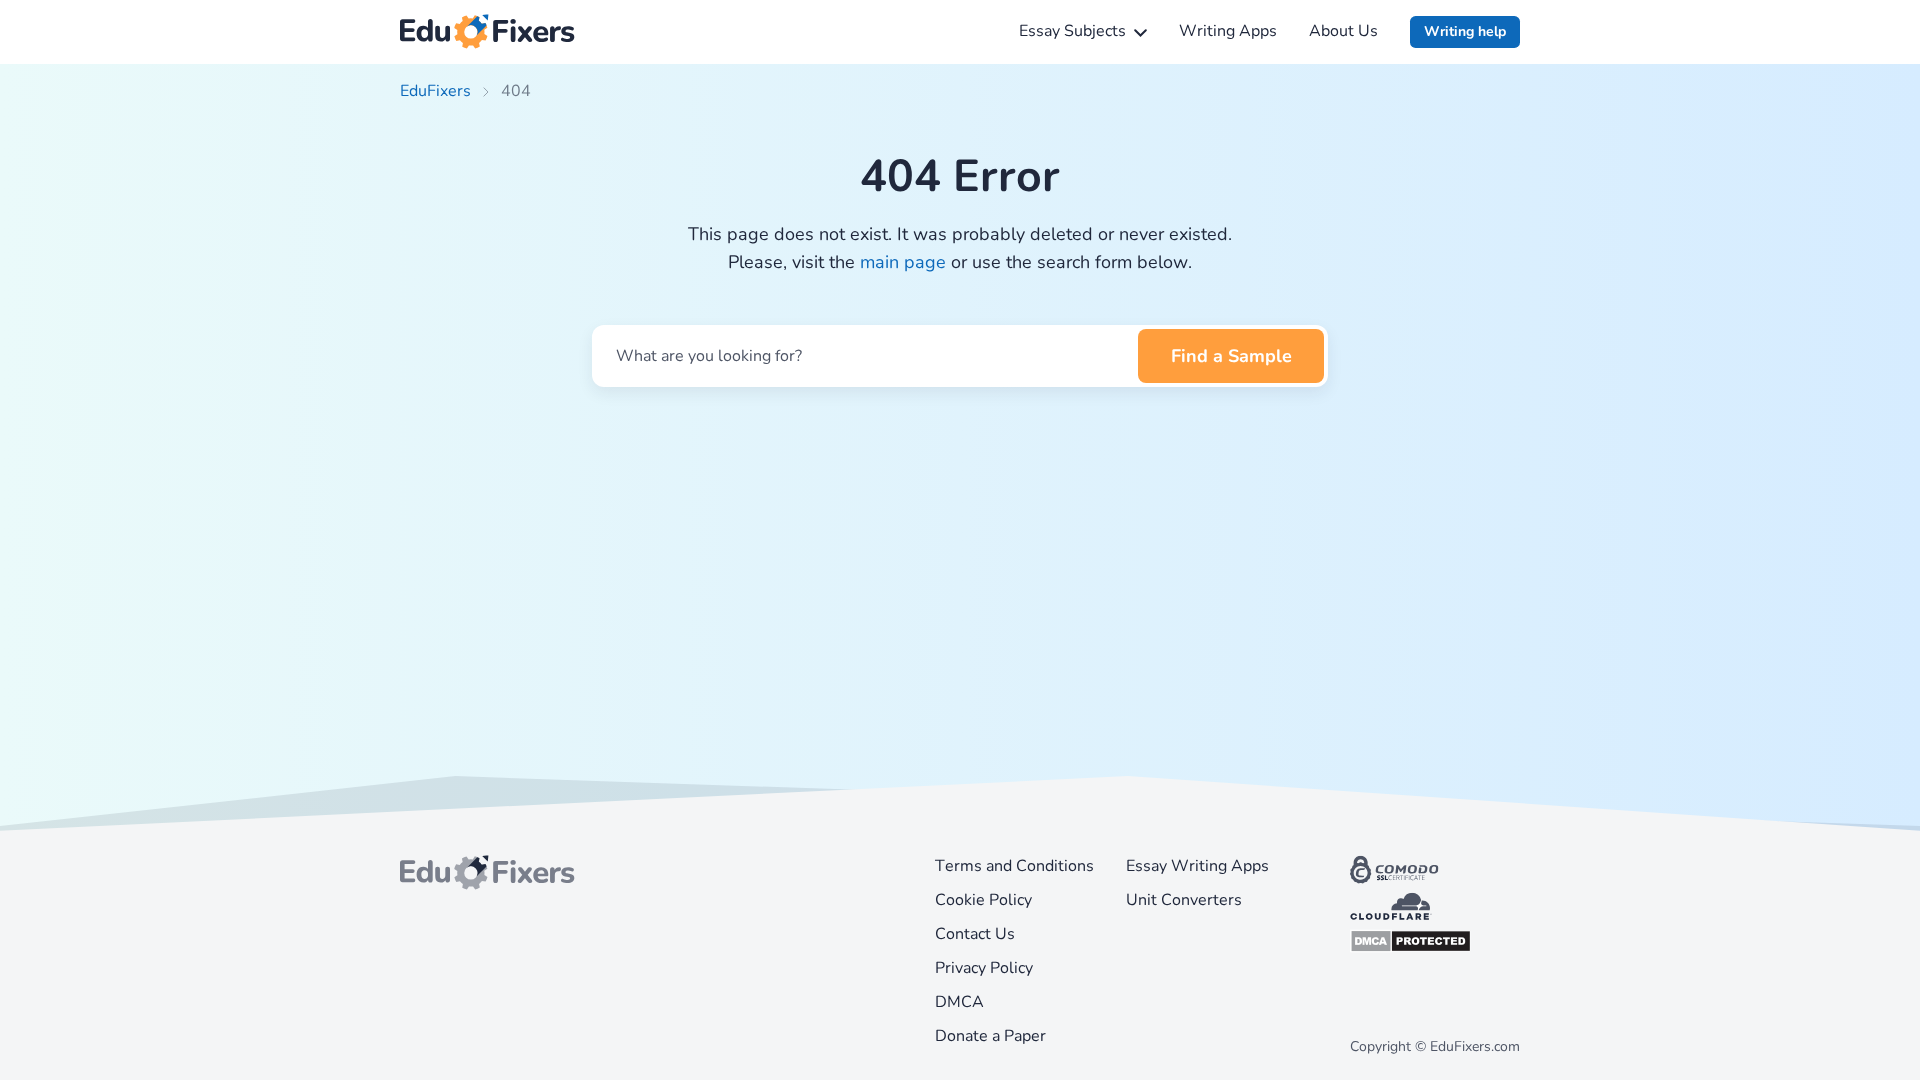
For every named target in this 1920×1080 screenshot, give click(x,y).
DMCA (959, 1002)
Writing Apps (1228, 31)
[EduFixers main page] (487, 32)
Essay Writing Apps (1197, 866)
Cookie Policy (983, 900)
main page (903, 262)
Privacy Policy (984, 968)
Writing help (1465, 31)
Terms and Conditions (1014, 866)
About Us (1343, 31)
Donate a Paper (990, 1036)
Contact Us (975, 934)
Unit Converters (1184, 900)
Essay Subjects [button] (1072, 31)
